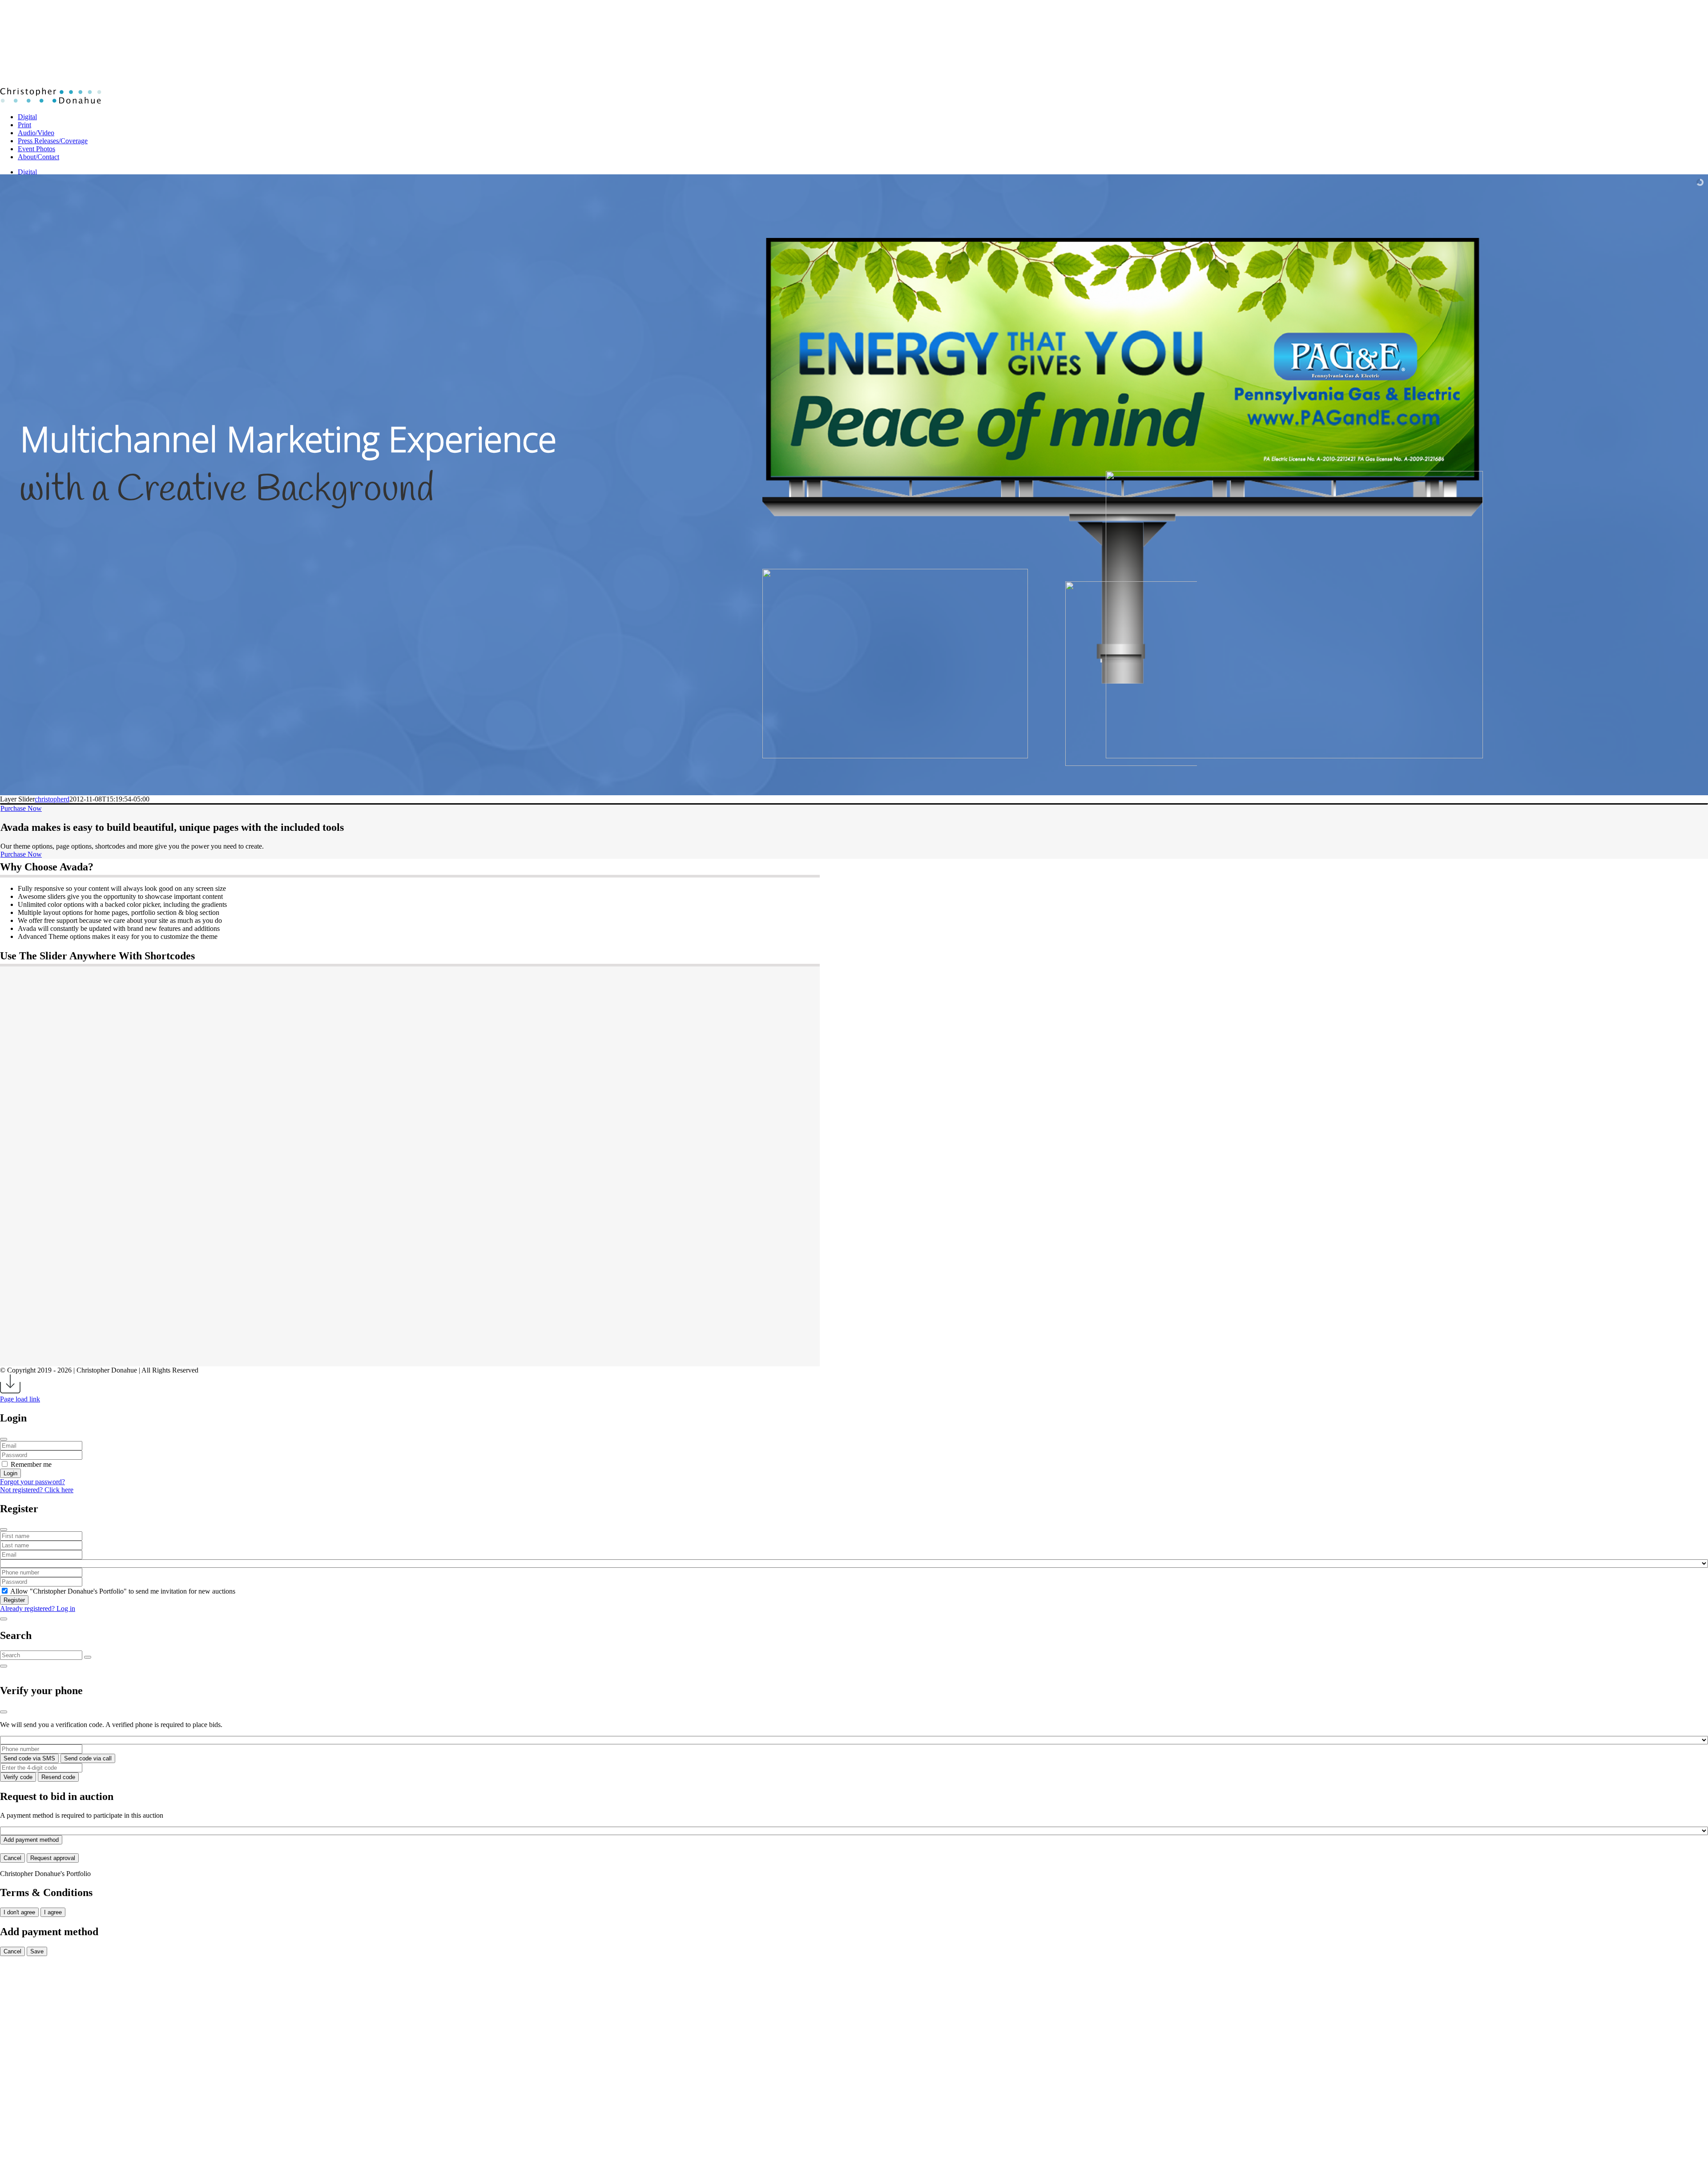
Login (10, 1473)
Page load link (20, 1399)
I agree (53, 1912)
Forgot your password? (32, 1482)
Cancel (12, 1858)
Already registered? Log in (38, 1608)
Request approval (53, 1858)
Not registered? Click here (37, 1490)
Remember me (31, 1464)
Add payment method (31, 1840)
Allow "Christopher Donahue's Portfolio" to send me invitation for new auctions (123, 1591)
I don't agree (19, 1912)
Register (14, 1600)
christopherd (52, 799)
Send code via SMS (29, 1758)
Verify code (18, 1777)
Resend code (58, 1777)
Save (37, 1951)
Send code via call (88, 1758)
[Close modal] (4, 1439)
